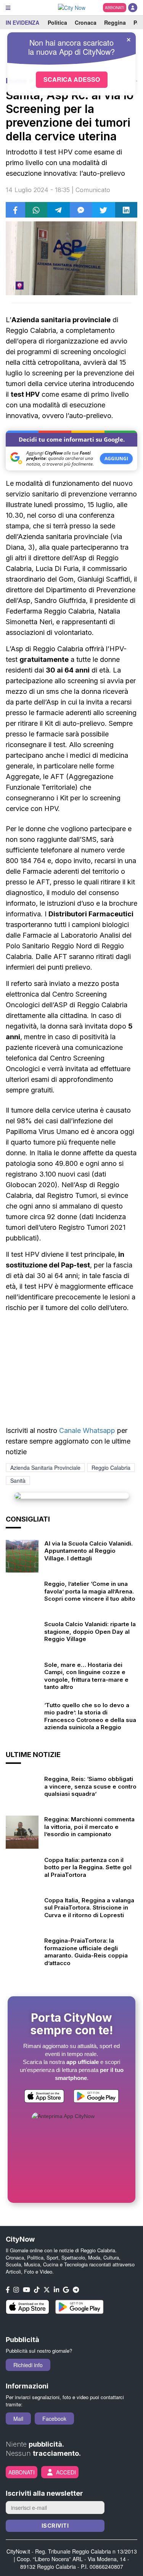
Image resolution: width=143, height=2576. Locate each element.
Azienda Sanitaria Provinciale (45, 1468)
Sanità (18, 1480)
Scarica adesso (72, 79)
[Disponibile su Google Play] (96, 2097)
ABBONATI (115, 8)
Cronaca (86, 22)
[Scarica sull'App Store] (44, 2097)
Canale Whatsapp (87, 1430)
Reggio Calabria (111, 1468)
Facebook (54, 2419)
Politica (57, 22)
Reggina (115, 22)
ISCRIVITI (55, 2526)
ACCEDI (66, 2472)
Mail (18, 2419)
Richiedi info (28, 2365)
